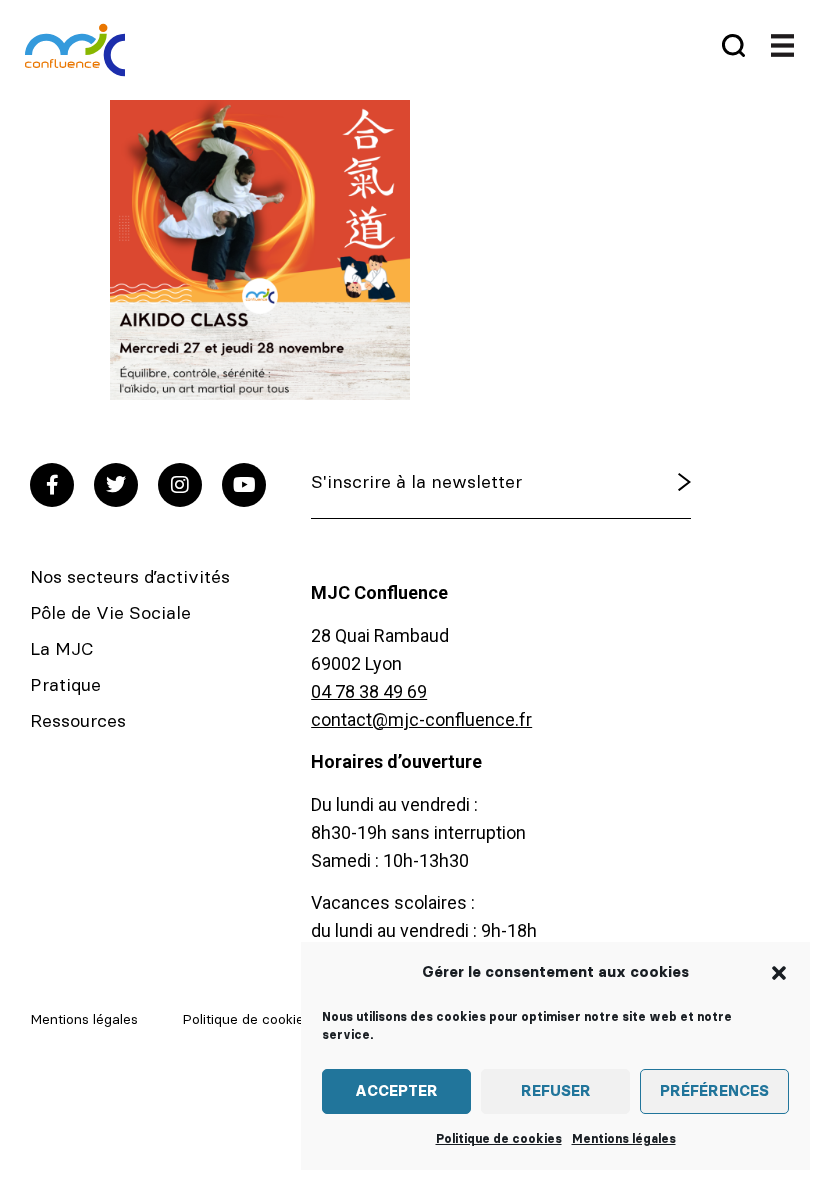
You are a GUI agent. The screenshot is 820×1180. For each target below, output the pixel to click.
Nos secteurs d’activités (130, 578)
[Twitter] (116, 485)
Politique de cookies (499, 1139)
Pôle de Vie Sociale (110, 614)
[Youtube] (244, 485)
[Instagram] (180, 485)
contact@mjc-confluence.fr (421, 719)
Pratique (65, 686)
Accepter (396, 1091)
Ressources (78, 722)
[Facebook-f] (52, 485)
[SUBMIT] (657, 483)
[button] (779, 973)
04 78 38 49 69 (369, 691)
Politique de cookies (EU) (262, 1020)
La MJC (62, 650)
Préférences (714, 1091)
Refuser (556, 1091)
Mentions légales (624, 1139)
